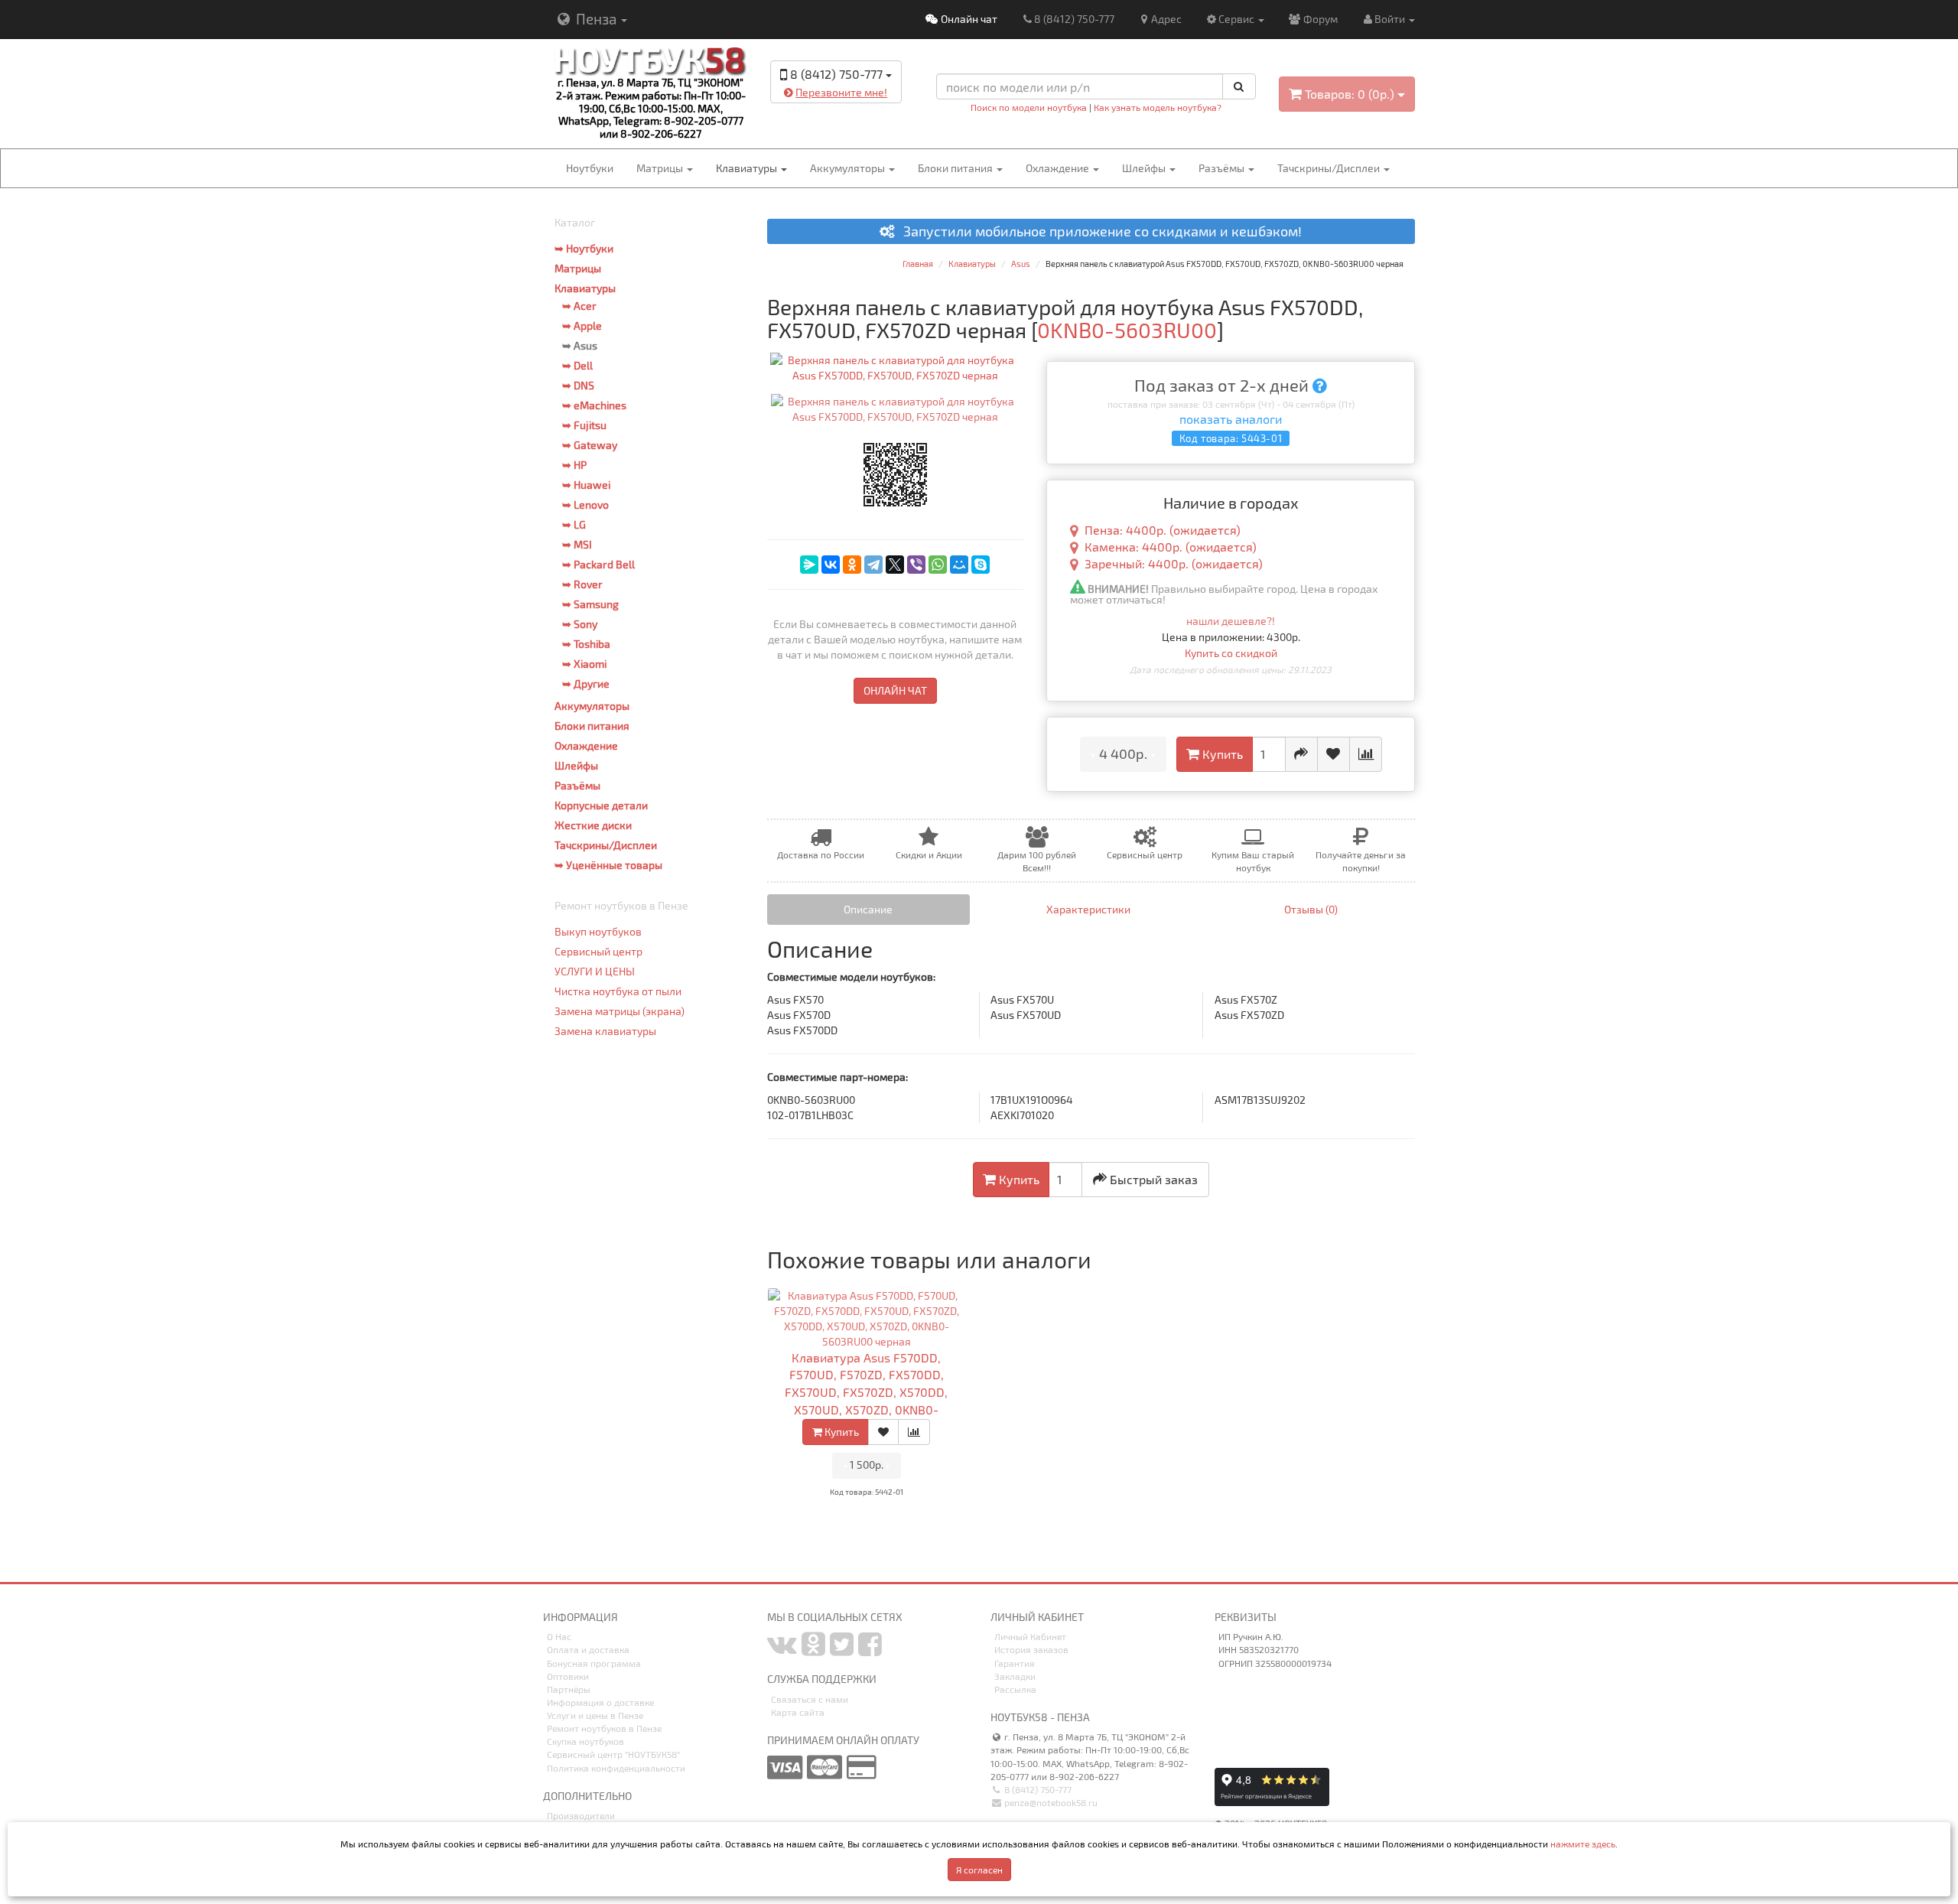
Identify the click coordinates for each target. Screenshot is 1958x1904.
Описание (868, 909)
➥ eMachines (594, 405)
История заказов (1031, 1649)
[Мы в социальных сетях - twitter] (842, 1650)
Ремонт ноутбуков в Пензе (604, 1728)
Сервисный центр (598, 951)
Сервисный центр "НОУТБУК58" (613, 1754)
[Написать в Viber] (849, 116)
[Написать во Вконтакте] (795, 116)
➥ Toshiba (586, 644)
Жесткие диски (593, 825)
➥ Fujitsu (584, 425)
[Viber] (916, 565)
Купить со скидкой (1231, 653)
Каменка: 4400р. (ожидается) (1171, 547)
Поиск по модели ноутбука (1029, 107)
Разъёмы (1223, 168)
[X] (895, 565)
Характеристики (1088, 909)
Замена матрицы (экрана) (620, 1011)
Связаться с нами (810, 1699)
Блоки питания (956, 168)
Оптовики (568, 1676)
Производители (581, 1815)
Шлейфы (1145, 168)
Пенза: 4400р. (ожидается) (1163, 530)
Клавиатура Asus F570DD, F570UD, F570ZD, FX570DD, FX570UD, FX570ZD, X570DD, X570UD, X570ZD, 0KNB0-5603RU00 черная (866, 1392)
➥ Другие (586, 683)
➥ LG (574, 524)
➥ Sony (580, 624)
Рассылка (1015, 1689)
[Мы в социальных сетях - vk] (782, 1650)
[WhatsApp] (938, 565)
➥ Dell (577, 365)
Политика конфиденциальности (616, 1768)
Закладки (1015, 1676)
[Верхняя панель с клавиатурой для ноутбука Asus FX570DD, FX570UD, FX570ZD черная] (896, 368)
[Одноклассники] (852, 565)
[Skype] (981, 565)
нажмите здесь (1583, 1844)
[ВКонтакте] (831, 565)
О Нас (559, 1636)
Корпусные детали (601, 805)
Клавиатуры (748, 168)
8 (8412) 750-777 (1074, 19)
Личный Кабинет (1030, 1636)
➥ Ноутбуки (584, 248)
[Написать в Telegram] (822, 116)
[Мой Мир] (959, 565)
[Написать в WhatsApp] (876, 116)
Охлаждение (1059, 168)
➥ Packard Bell (598, 564)
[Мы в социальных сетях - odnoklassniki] (813, 1650)
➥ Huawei (586, 485)
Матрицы (661, 168)
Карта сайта (798, 1712)
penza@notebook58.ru (1050, 1802)
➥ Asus (580, 345)
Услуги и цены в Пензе (595, 1715)
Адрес (1166, 19)
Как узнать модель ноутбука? (1158, 107)
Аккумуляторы (849, 168)
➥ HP (574, 465)
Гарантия (1015, 1663)
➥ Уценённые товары (608, 865)
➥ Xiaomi (584, 664)
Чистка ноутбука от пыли (618, 991)
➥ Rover (582, 584)
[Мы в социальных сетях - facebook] (870, 1650)
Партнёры (569, 1689)
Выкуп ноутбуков (598, 931)
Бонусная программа (594, 1663)
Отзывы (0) (1311, 909)
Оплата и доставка (588, 1649)
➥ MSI (577, 544)
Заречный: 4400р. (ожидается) (1174, 563)
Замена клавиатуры (605, 1031)
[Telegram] (873, 565)
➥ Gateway (590, 445)
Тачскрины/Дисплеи (1330, 168)
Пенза (596, 19)
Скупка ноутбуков (585, 1741)
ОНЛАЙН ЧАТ (895, 690)
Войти (1391, 19)
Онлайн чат (968, 19)
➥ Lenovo (585, 504)
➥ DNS (578, 385)
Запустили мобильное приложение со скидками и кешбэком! (1098, 232)
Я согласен (979, 1870)
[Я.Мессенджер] (809, 565)
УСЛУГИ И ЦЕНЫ (595, 971)
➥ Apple (582, 325)
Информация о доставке (600, 1702)
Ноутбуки (590, 168)
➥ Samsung (590, 604)
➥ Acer (579, 306)
